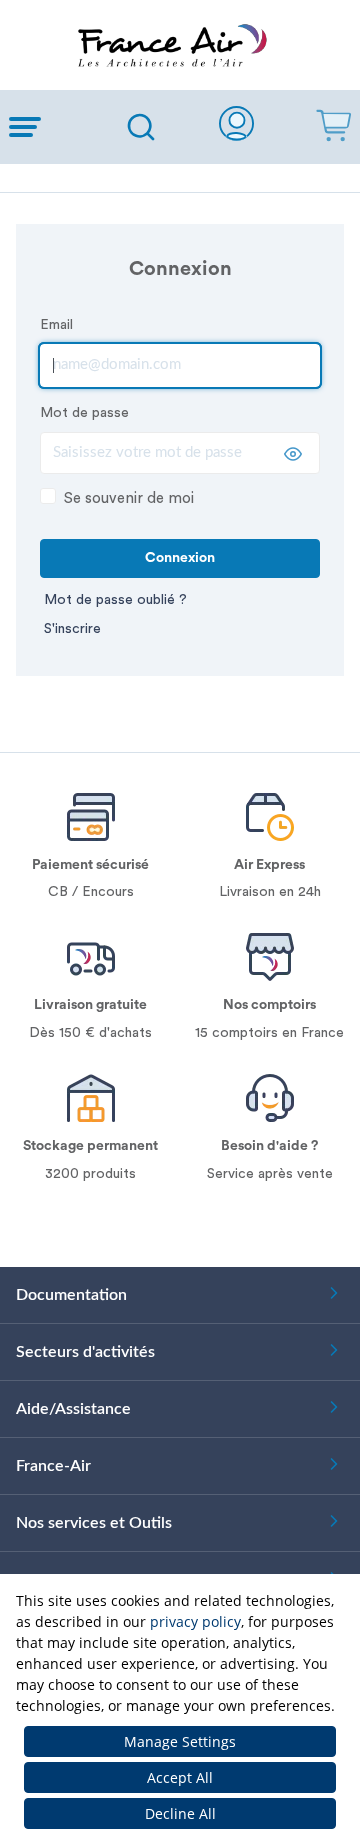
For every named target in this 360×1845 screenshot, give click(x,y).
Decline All (180, 1813)
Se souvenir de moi (129, 498)
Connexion (180, 558)
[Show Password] (293, 454)
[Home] (180, 45)
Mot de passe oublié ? (115, 600)
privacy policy (195, 1621)
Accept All (180, 1777)
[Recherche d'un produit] (141, 127)
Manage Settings (180, 1741)
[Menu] (52, 127)
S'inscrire (72, 629)
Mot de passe (84, 413)
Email (56, 325)
